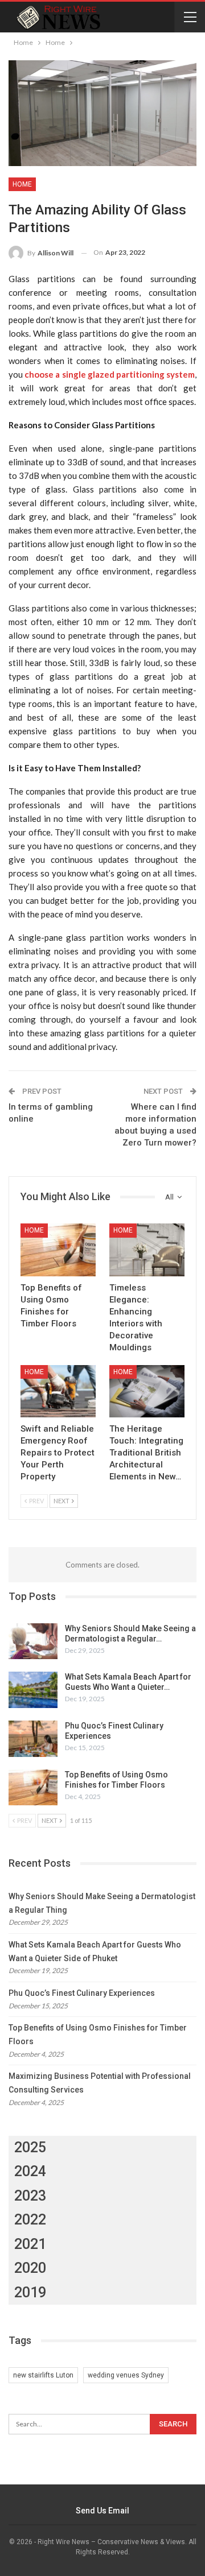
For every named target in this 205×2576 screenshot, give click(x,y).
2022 (30, 2220)
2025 (30, 2147)
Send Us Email (102, 2511)
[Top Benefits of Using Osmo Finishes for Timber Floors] (58, 1250)
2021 (30, 2244)
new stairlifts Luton (43, 2375)
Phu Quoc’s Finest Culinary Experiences (82, 1993)
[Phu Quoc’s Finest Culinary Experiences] (33, 1739)
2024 (30, 2171)
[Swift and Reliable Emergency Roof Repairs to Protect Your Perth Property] (58, 1391)
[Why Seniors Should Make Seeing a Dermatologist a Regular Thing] (33, 1641)
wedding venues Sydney (126, 2375)
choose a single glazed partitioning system (110, 374)
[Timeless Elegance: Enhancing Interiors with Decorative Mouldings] (147, 1250)
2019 (30, 2292)
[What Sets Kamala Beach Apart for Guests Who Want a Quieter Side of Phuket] (33, 1690)
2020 (30, 2268)
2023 (30, 2196)
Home (22, 184)
